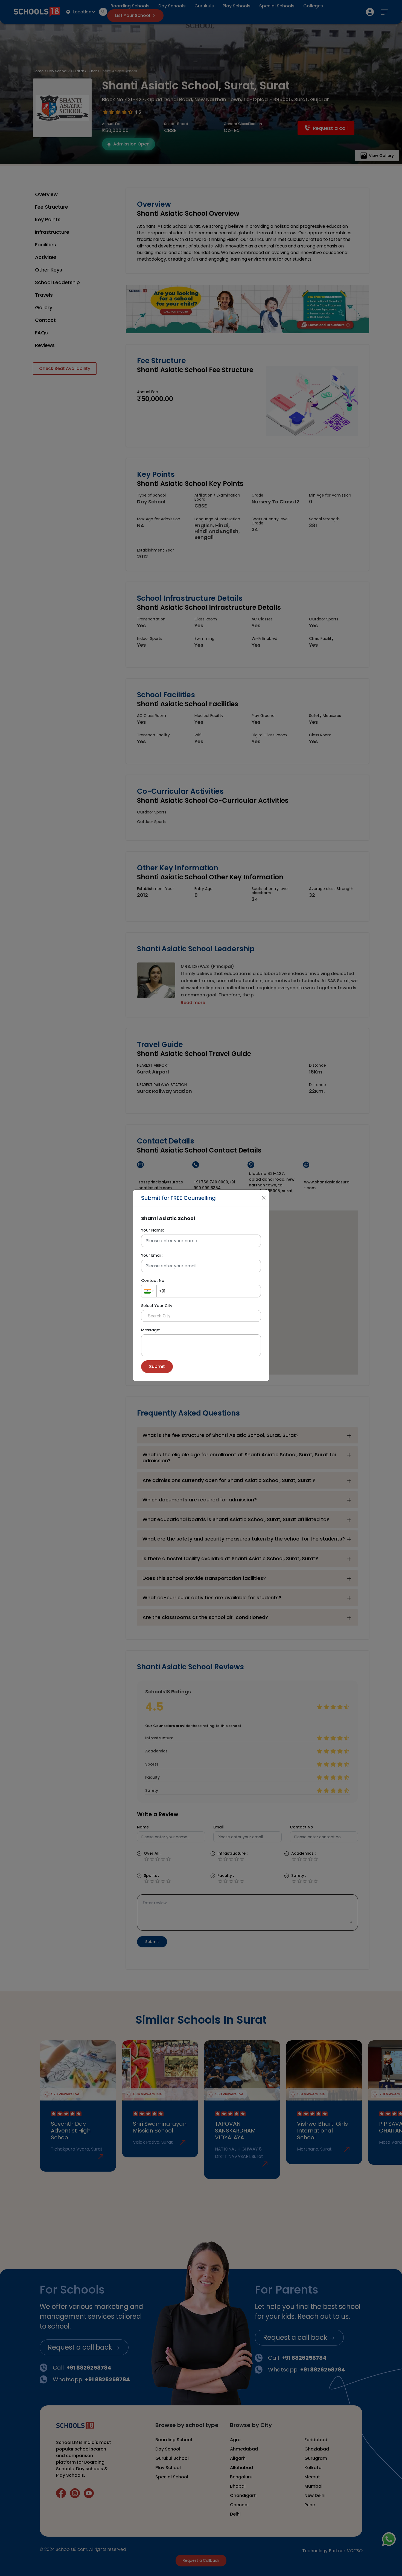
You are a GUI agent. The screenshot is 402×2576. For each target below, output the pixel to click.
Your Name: (152, 1230)
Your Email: (152, 1255)
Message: (151, 1330)
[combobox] (149, 1291)
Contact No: (153, 1280)
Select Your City (157, 1306)
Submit (157, 1366)
